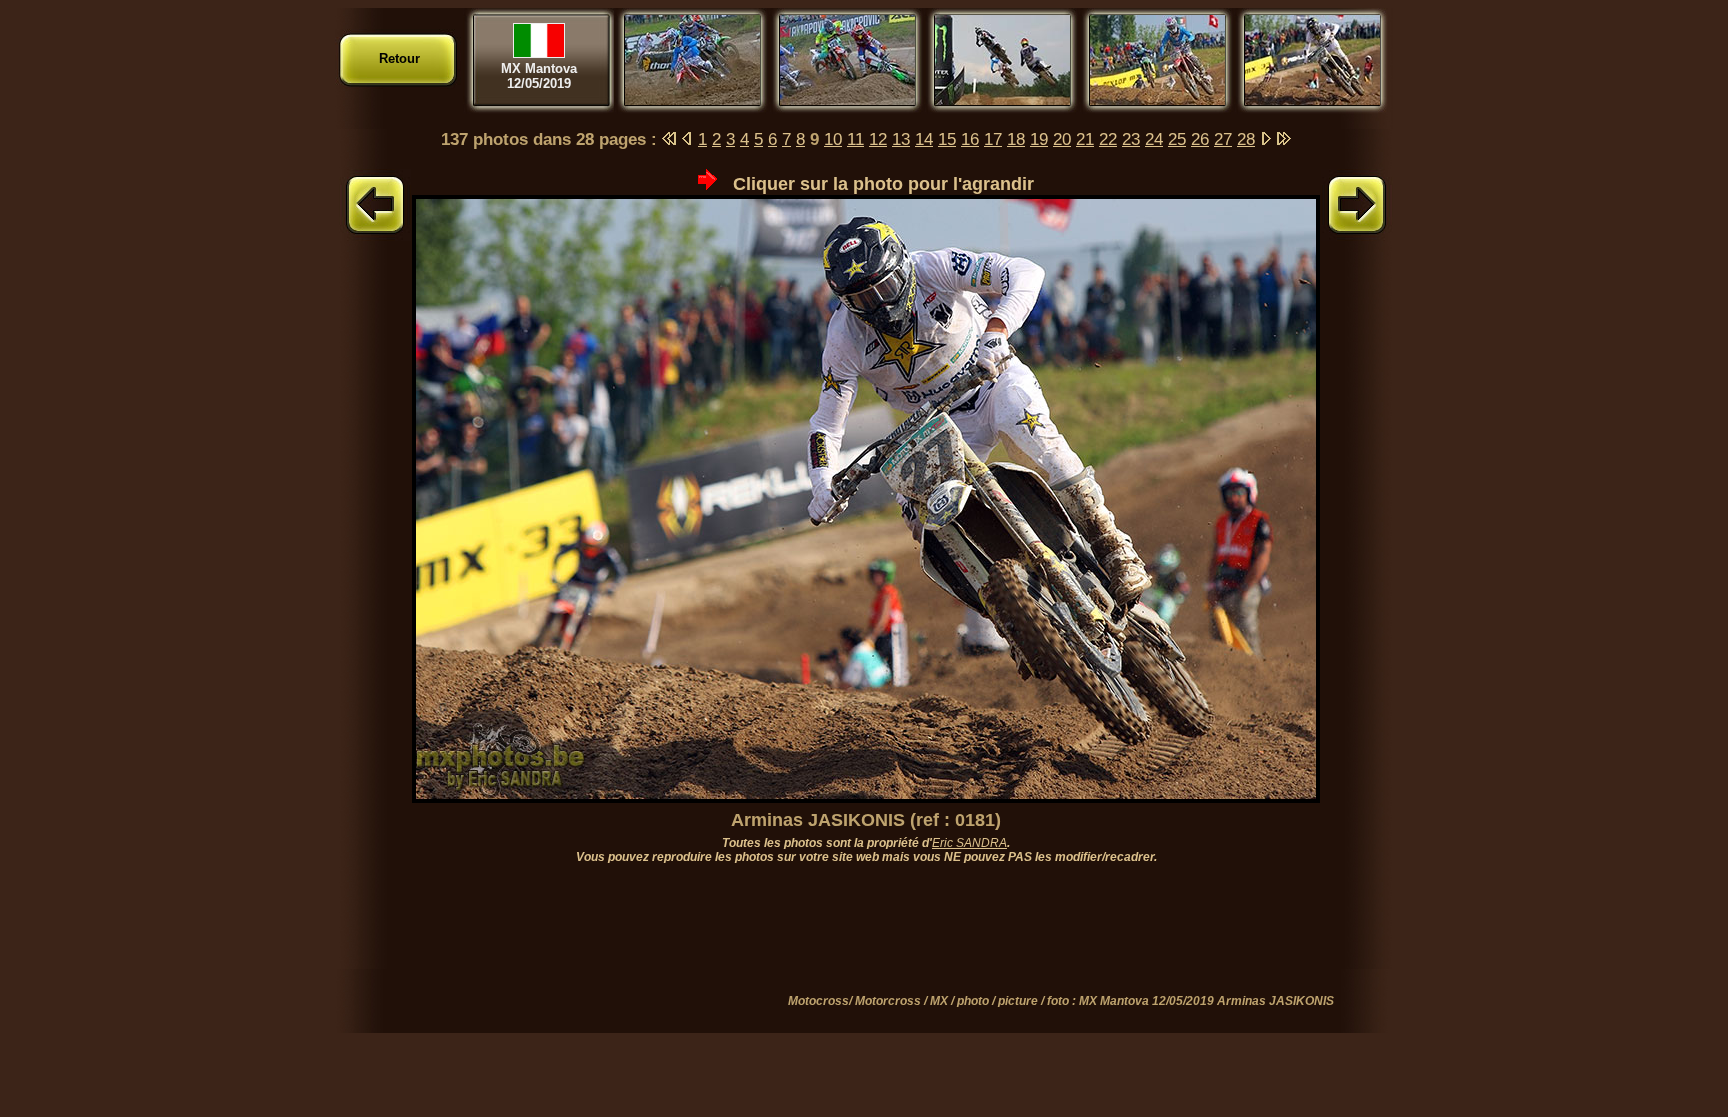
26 (1200, 139)
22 (1108, 139)
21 (1085, 139)
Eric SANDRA (969, 843)
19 (1039, 139)
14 (924, 139)
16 (970, 139)
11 (855, 139)
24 (1154, 139)
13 (901, 139)
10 (833, 139)
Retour (399, 58)
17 (993, 139)
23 (1131, 139)
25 (1177, 139)
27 (1223, 139)
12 (878, 139)
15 (947, 139)
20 (1062, 139)
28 (1246, 139)
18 (1016, 139)
